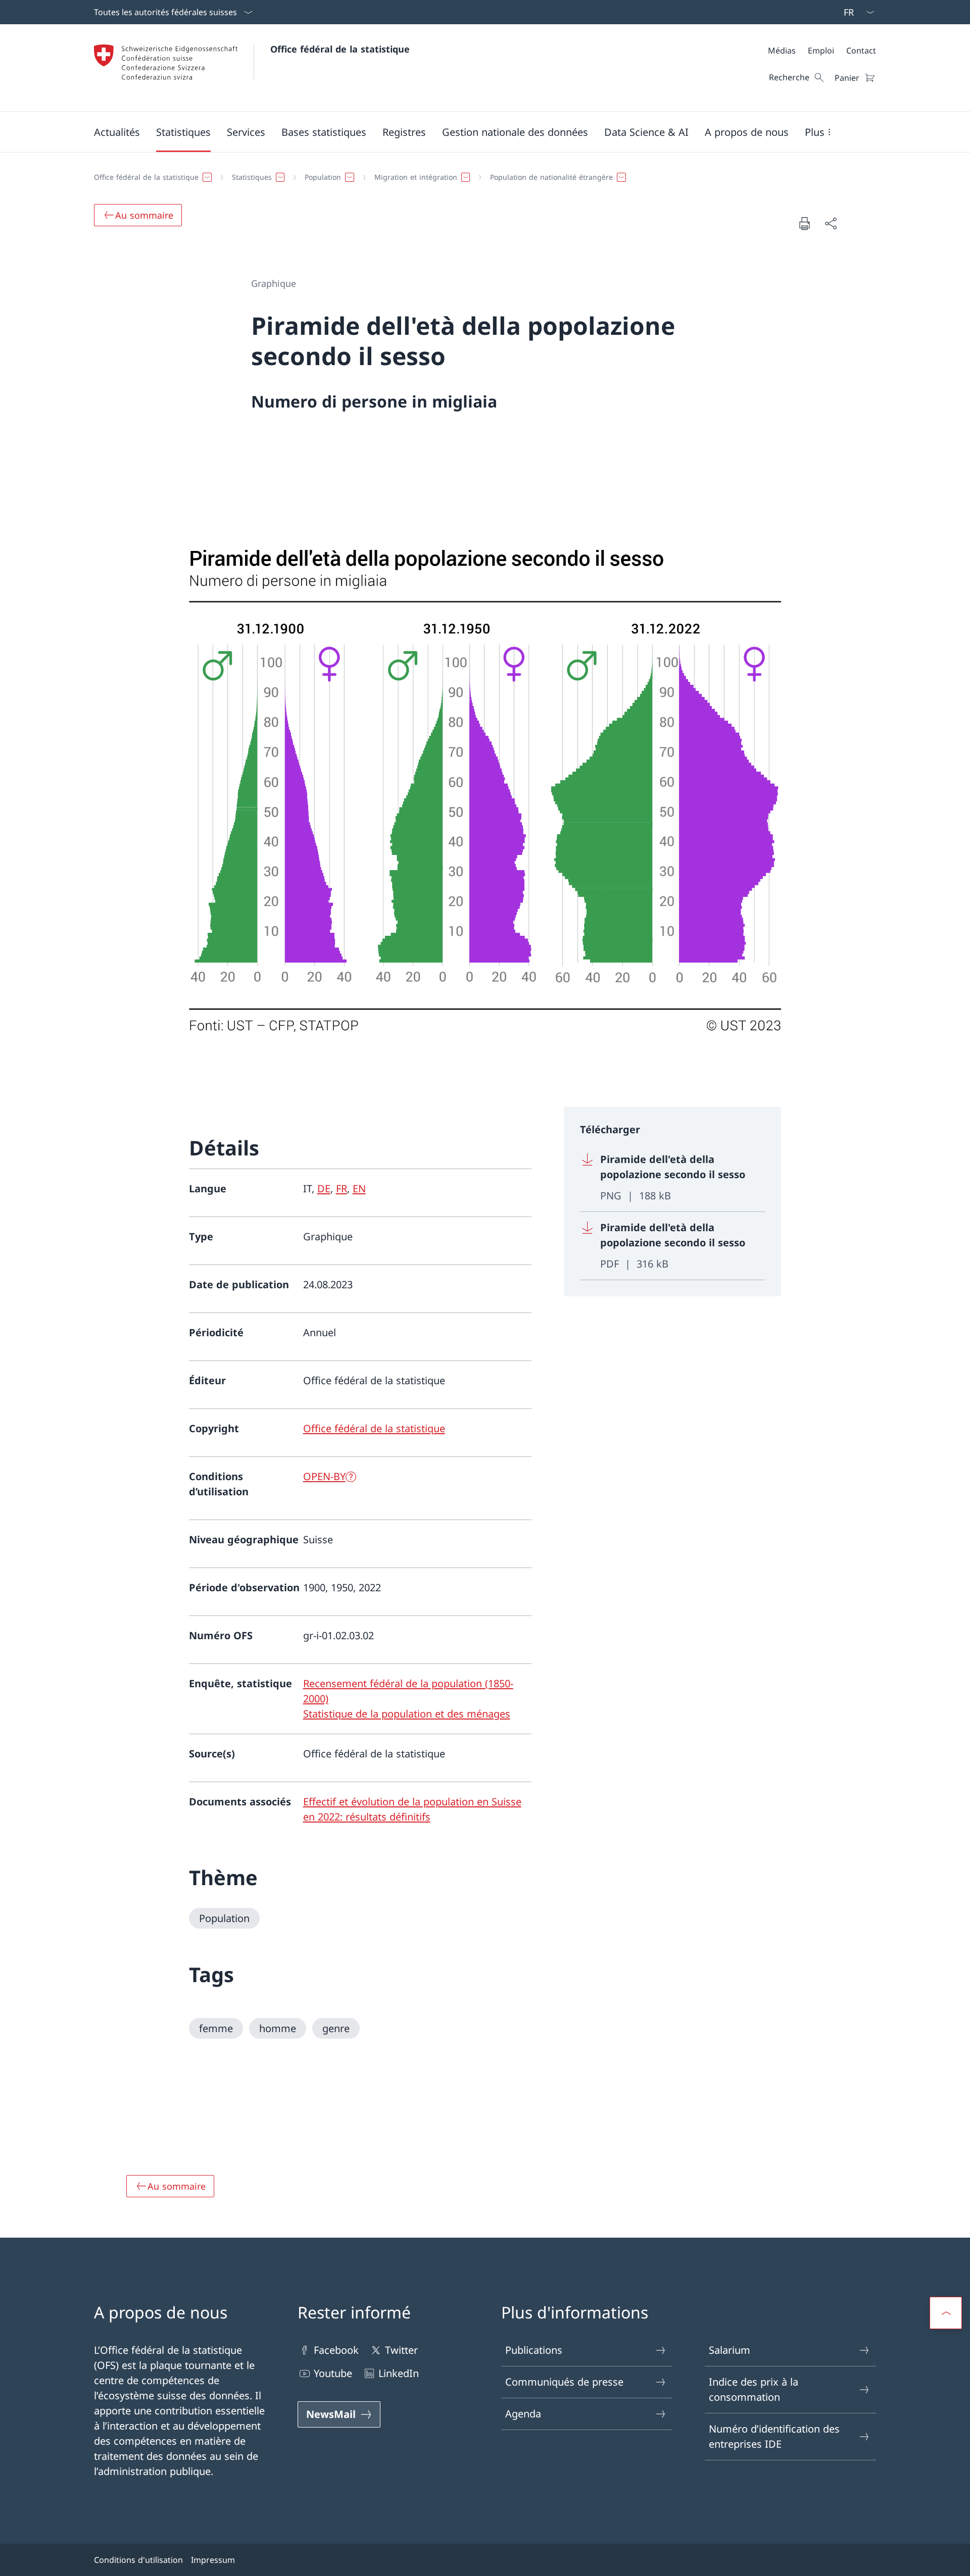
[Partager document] (831, 223)
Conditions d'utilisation (138, 2560)
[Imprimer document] (804, 223)
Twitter (401, 2350)
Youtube (333, 2373)
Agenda (523, 2414)
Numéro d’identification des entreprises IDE (774, 2436)
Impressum (213, 2560)
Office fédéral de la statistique (340, 49)
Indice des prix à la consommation (754, 2389)
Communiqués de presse (564, 2382)
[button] (117, 132)
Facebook (336, 2350)
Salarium (730, 2350)
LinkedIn (399, 2373)
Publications (534, 2350)
